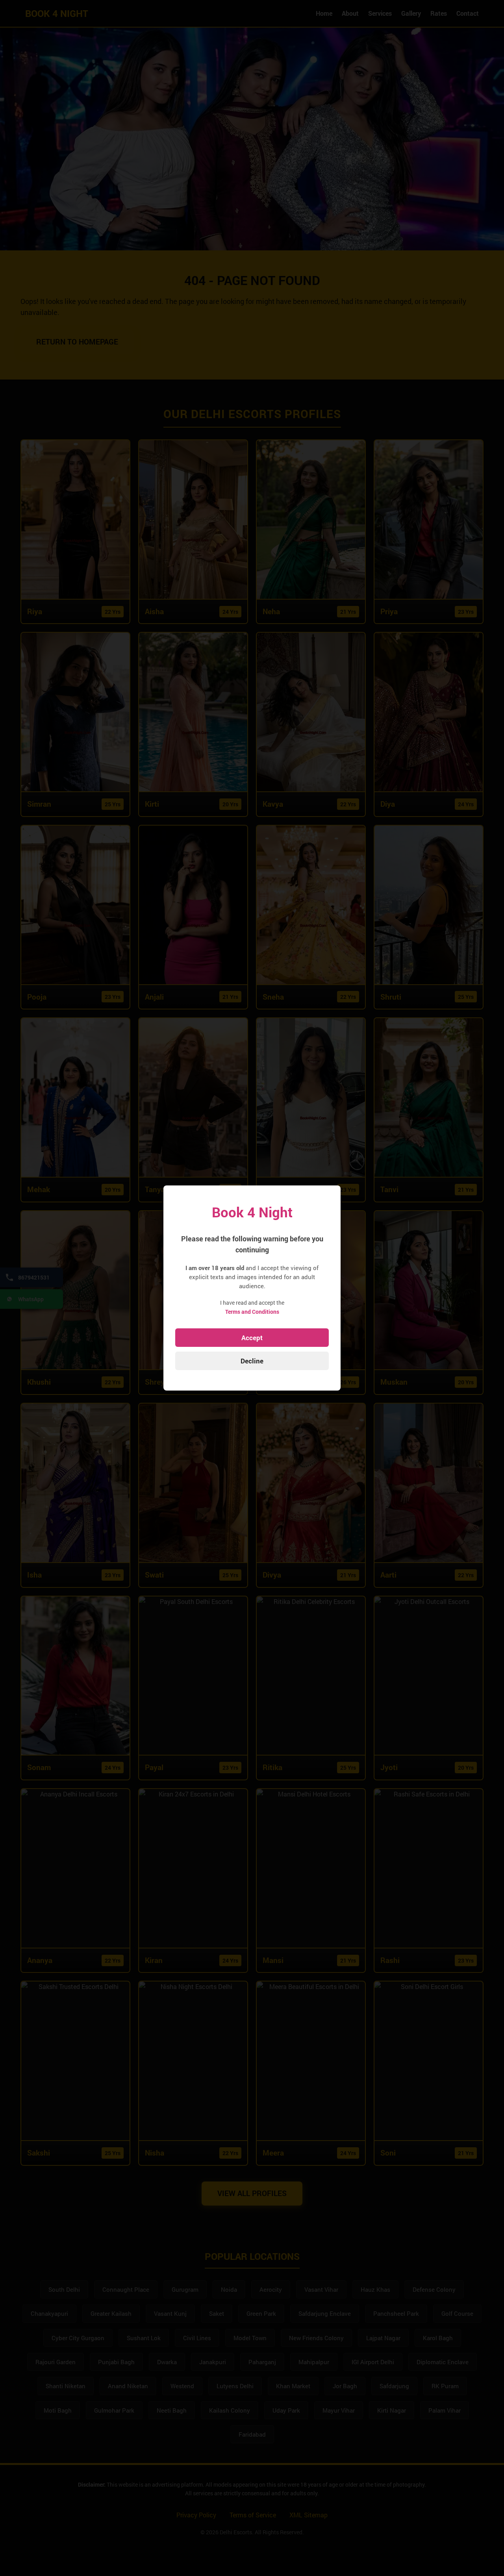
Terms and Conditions (252, 1312)
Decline (252, 1361)
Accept (252, 1338)
